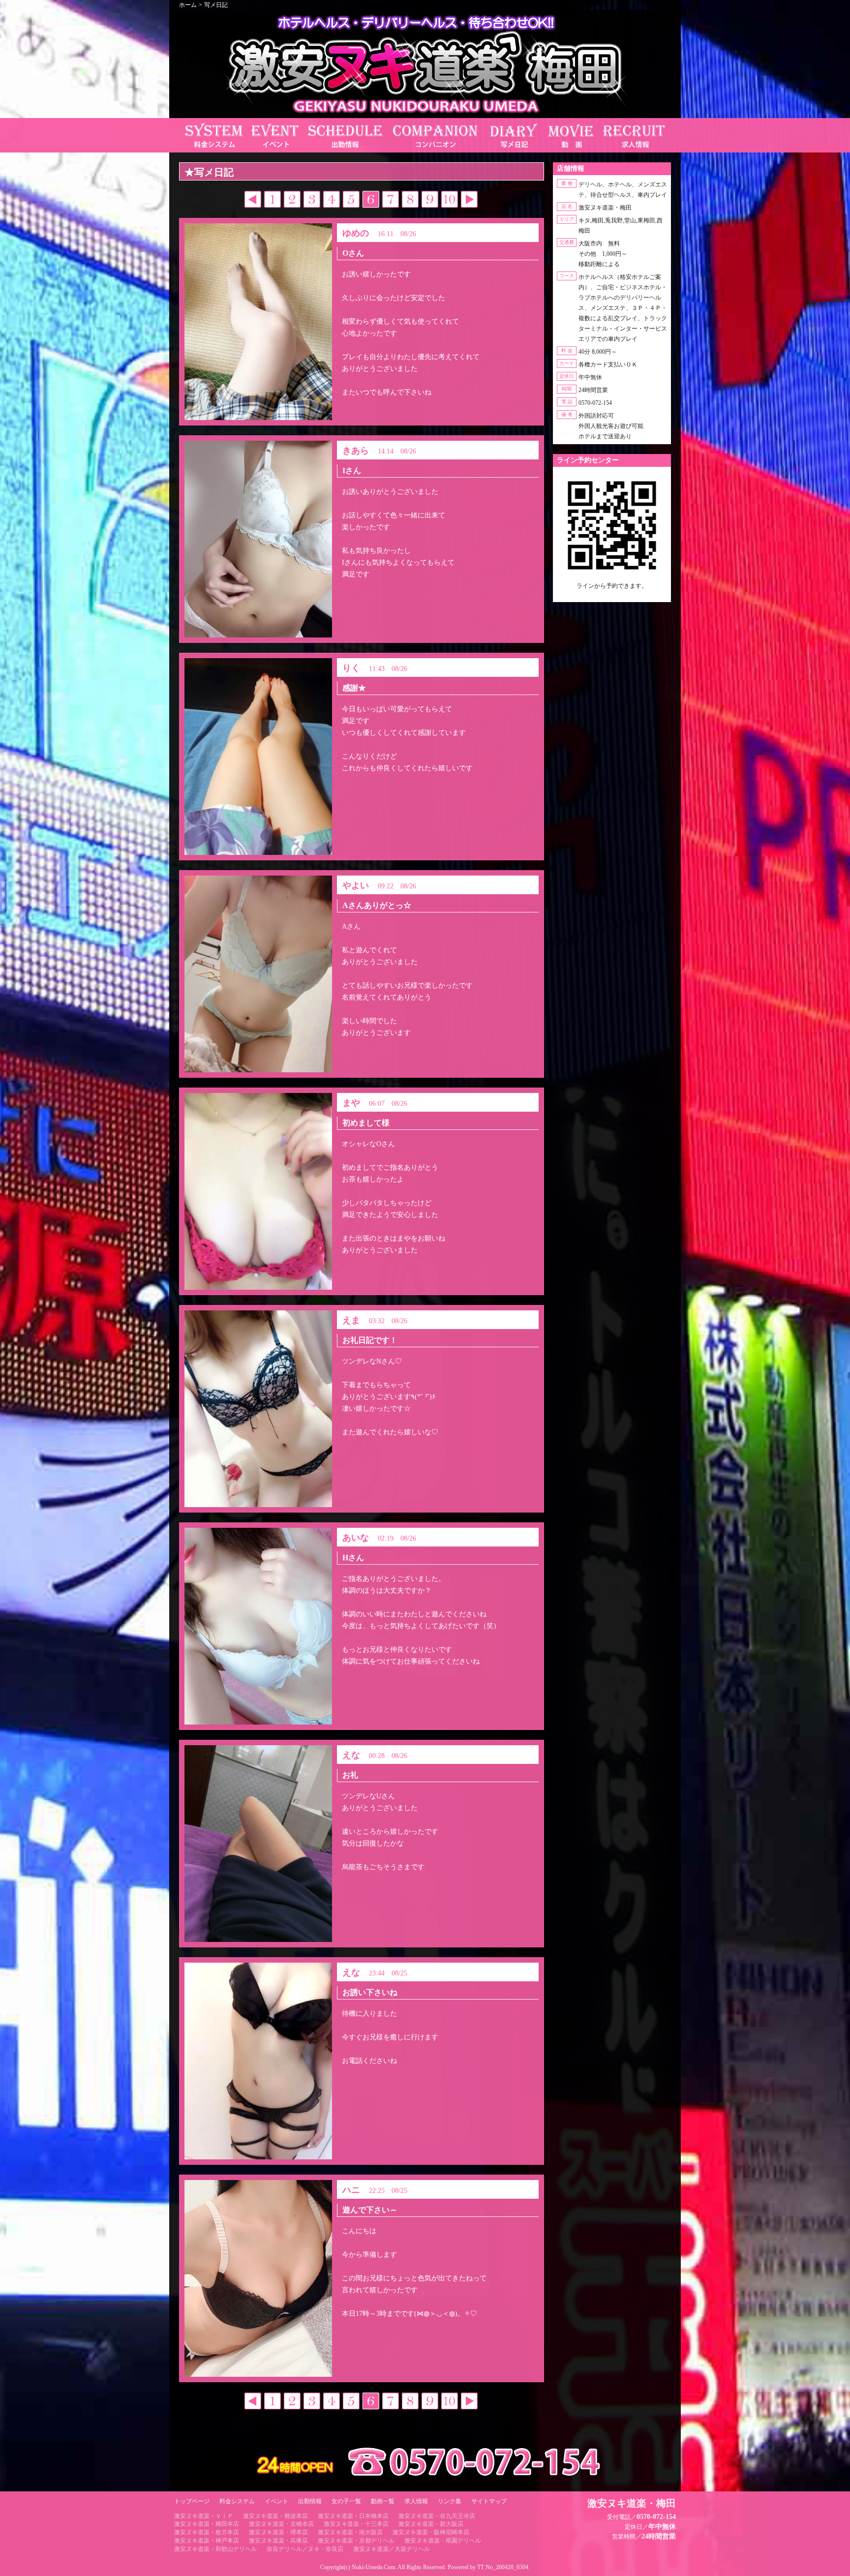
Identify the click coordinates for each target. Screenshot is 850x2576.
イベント (276, 2501)
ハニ (351, 2190)
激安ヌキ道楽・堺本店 (278, 2532)
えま (351, 1320)
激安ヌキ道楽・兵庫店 (278, 2541)
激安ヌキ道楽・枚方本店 (207, 2532)
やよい (356, 885)
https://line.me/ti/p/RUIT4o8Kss (612, 594)
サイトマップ (489, 2501)
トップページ (192, 2501)
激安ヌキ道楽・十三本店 (356, 2524)
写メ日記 (216, 5)
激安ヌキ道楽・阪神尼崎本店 (431, 2532)
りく (351, 668)
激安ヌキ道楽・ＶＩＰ (204, 2516)
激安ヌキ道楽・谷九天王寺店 (437, 2516)
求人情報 (416, 2501)
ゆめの (356, 233)
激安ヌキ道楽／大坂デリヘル (392, 2549)
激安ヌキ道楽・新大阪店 (431, 2524)
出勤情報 (310, 2501)
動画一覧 (383, 2501)
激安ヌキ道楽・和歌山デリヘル (215, 2549)
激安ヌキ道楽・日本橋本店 (353, 2516)
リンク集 (450, 2501)
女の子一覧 (346, 2501)
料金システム (237, 2501)
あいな (356, 1538)
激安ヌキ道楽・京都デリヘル (356, 2541)
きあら (356, 451)
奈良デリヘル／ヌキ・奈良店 (305, 2549)
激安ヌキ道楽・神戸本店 (207, 2541)
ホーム (188, 5)
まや (351, 1103)
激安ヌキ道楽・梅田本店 (207, 2524)
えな (351, 1755)
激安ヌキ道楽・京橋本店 (281, 2524)
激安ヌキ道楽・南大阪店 (350, 2532)
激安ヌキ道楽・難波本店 (275, 2516)
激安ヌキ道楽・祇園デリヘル (443, 2541)
